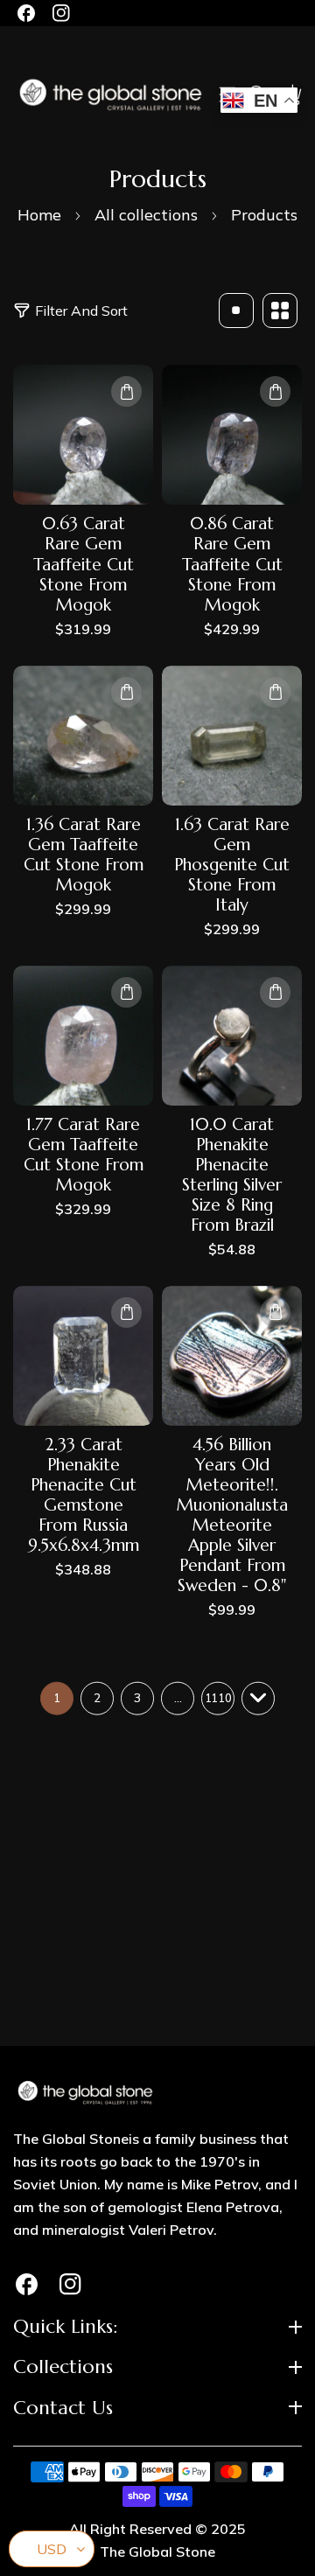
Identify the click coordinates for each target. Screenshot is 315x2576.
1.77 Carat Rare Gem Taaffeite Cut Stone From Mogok (84, 1155)
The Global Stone (157, 2552)
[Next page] (258, 1699)
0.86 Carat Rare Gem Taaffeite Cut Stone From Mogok (232, 564)
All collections (146, 215)
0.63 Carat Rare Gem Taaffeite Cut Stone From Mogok (84, 564)
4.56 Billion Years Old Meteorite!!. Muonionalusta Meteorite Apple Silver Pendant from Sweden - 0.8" (232, 1515)
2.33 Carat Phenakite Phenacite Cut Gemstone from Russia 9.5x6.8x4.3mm (84, 1495)
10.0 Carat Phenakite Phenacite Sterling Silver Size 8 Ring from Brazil (232, 1175)
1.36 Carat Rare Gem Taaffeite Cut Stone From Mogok (84, 855)
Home (39, 215)
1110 (218, 1698)
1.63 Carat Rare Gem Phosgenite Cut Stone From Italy (232, 865)
